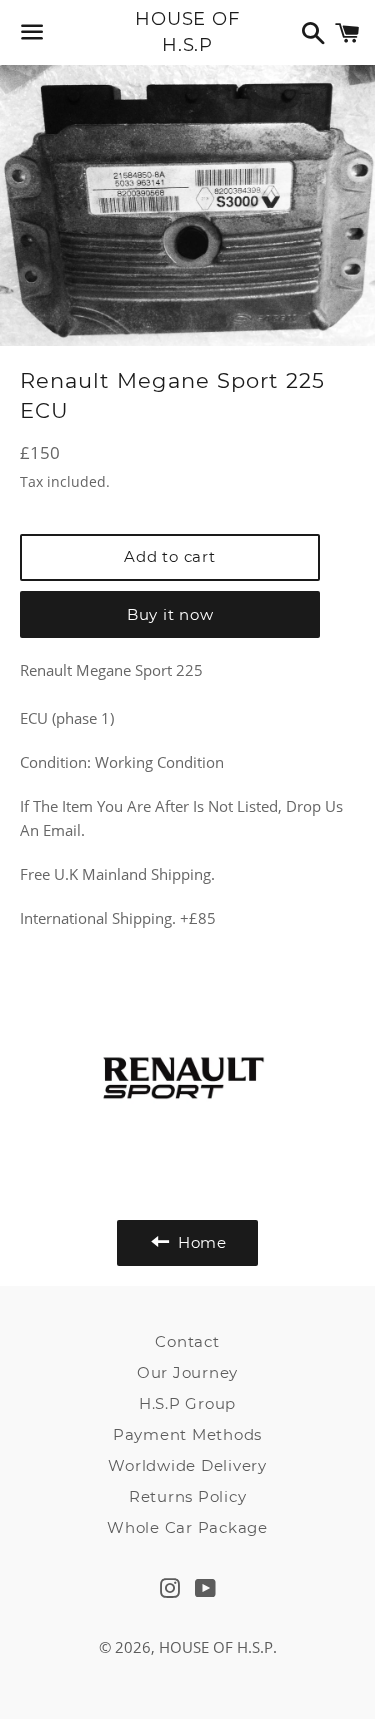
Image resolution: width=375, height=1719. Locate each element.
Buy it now (170, 614)
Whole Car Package (187, 1527)
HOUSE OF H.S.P (187, 31)
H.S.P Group (187, 1403)
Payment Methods (187, 1434)
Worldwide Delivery (187, 1465)
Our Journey (187, 1372)
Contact (187, 1341)
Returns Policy (188, 1496)
